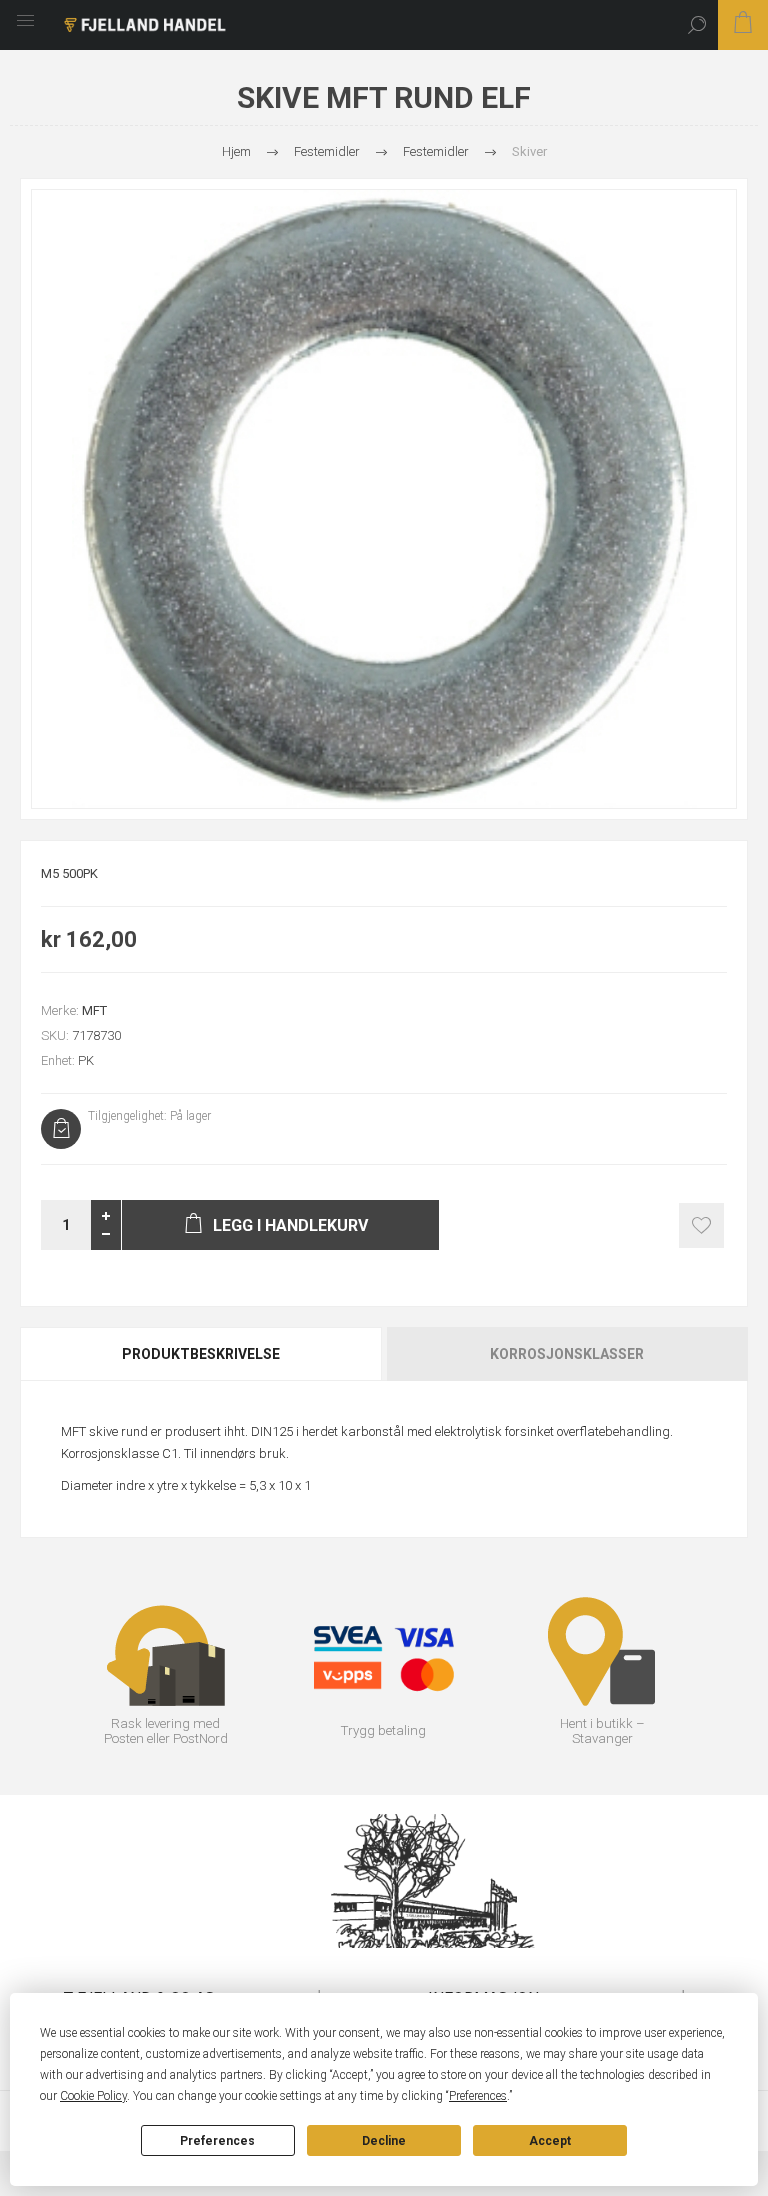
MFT (94, 1010)
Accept (550, 2141)
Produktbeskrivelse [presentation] (201, 1354)
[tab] (202, 1354)
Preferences (217, 2141)
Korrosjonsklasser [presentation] (567, 1354)
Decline (384, 2141)
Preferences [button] (478, 2096)
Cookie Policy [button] (93, 2096)
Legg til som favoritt (701, 1225)
